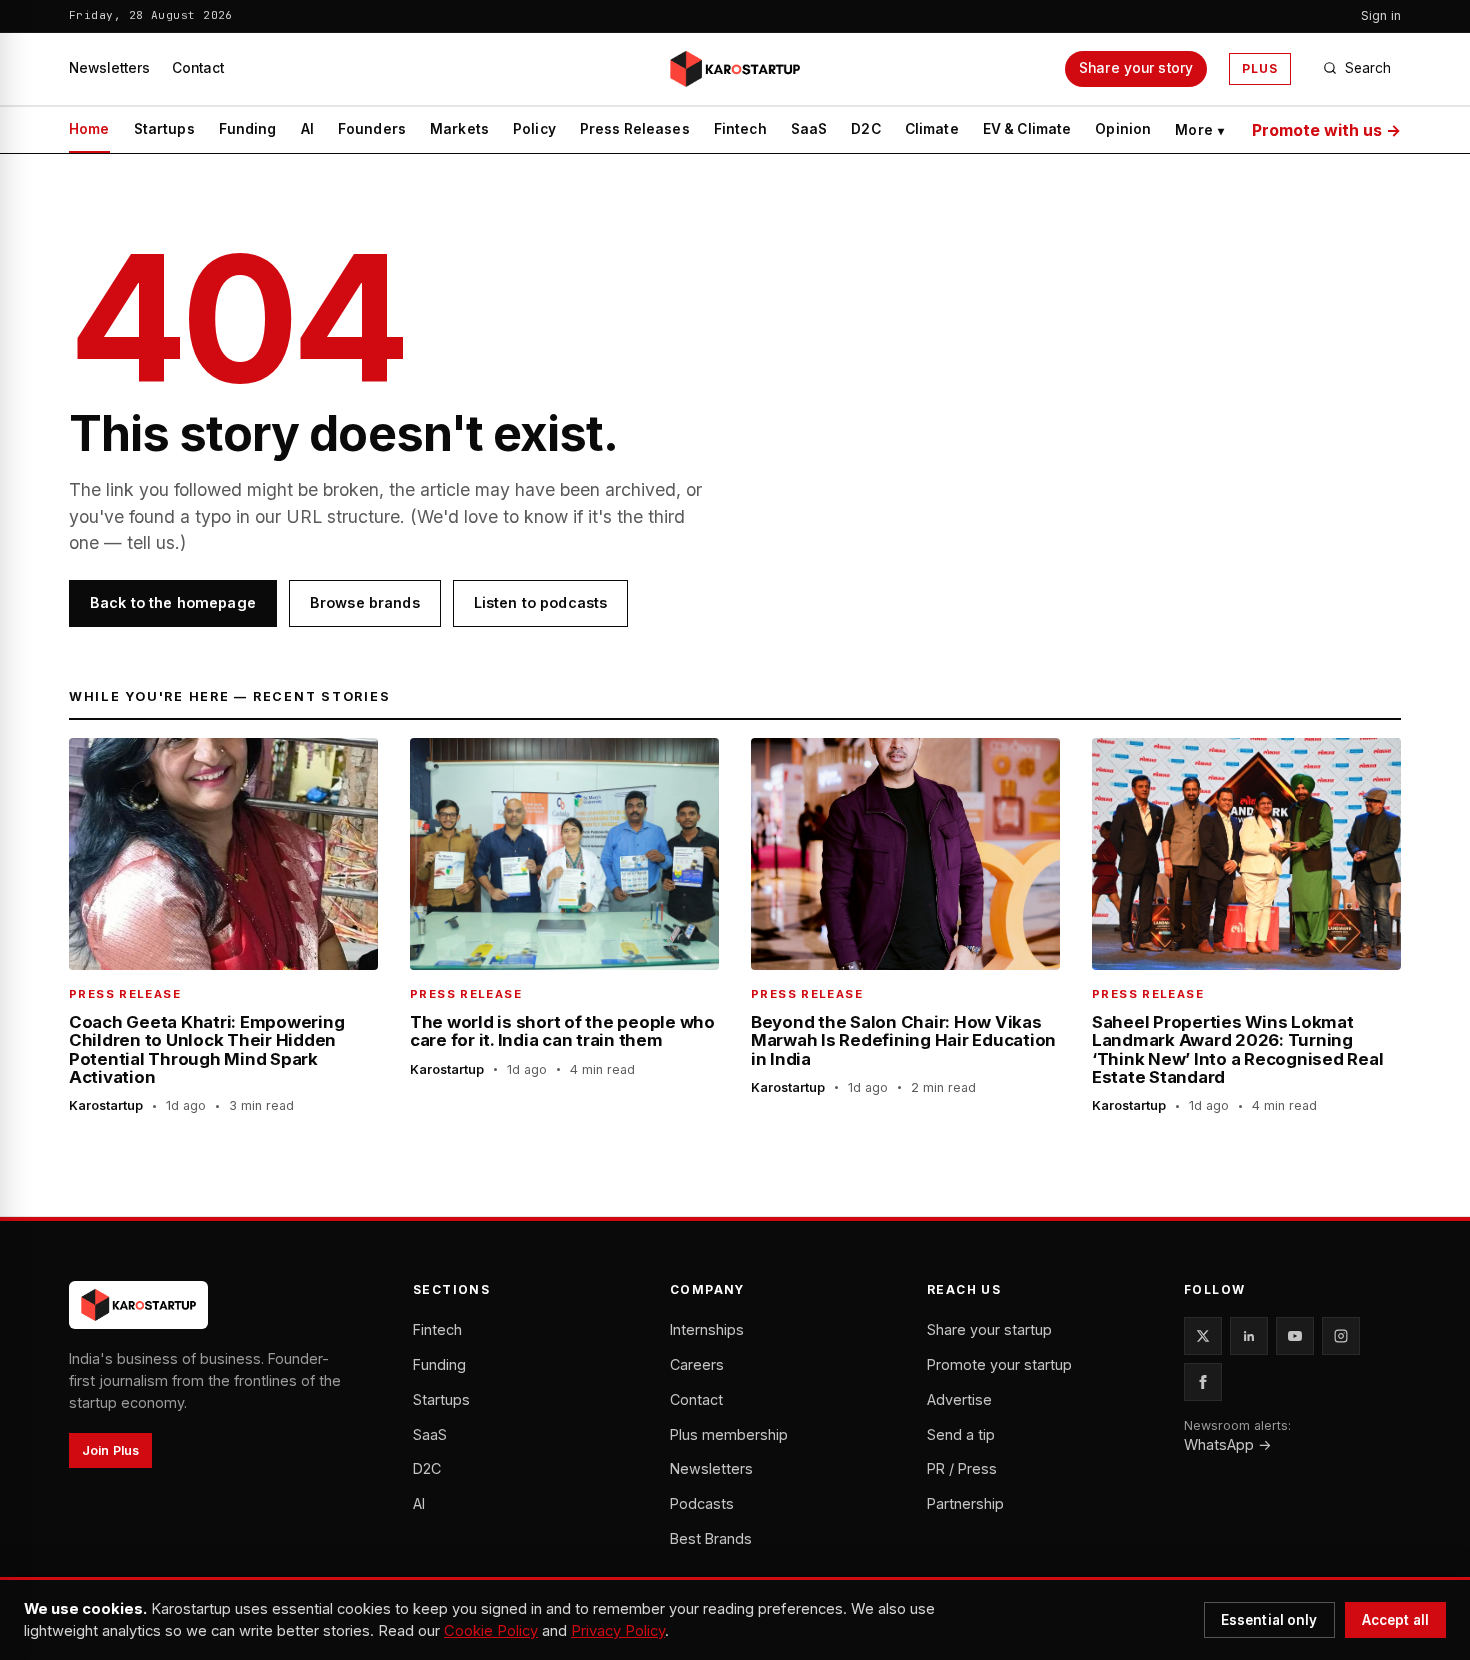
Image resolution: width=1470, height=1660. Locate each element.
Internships (707, 1329)
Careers (697, 1364)
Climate (932, 129)
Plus (1260, 68)
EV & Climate (1027, 129)
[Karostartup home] (735, 69)
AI (307, 129)
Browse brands (365, 602)
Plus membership (729, 1434)
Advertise (959, 1399)
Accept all (1395, 1620)
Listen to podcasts (541, 602)
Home (89, 129)
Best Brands (711, 1538)
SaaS (809, 129)
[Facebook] (1203, 1382)
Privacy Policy (618, 1631)
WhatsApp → (1228, 1444)
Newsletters (109, 68)
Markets (459, 129)
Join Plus (110, 1450)
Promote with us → (1326, 130)
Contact (198, 68)
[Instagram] (1341, 1336)
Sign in (1381, 15)
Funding (248, 129)
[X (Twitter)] (1203, 1336)
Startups (164, 129)
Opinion (1123, 129)
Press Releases (635, 129)
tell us (151, 542)
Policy (534, 129)
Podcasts (702, 1503)
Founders (372, 129)
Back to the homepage (173, 602)
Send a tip (961, 1434)
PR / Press (962, 1468)
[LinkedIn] (1249, 1336)
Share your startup (989, 1329)
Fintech (740, 129)
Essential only (1269, 1620)
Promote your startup (999, 1364)
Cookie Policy (491, 1631)
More (1199, 130)
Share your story (1136, 68)
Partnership (965, 1503)
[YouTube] (1295, 1336)
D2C (865, 129)
